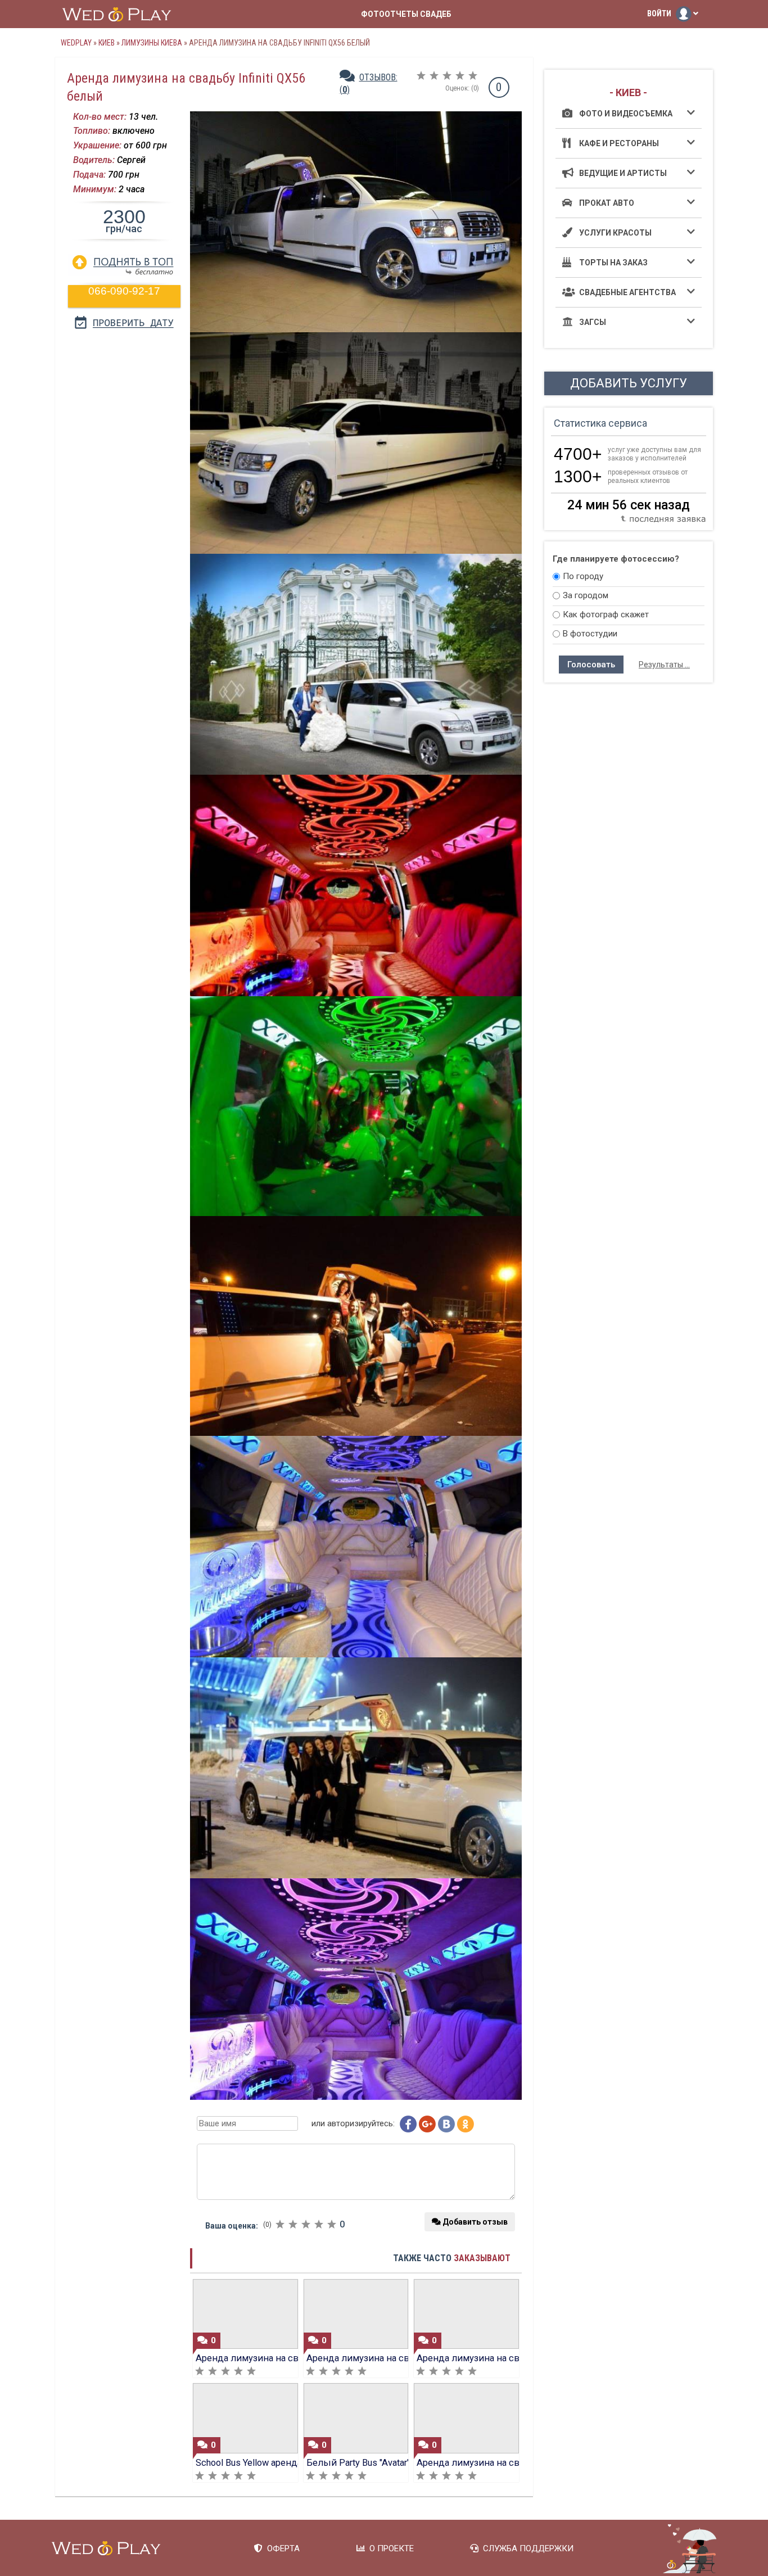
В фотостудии (590, 634)
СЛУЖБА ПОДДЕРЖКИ (526, 2548)
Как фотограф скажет (606, 614)
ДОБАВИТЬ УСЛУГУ (629, 383)
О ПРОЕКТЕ (389, 2548)
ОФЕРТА (281, 2548)
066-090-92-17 (124, 291)
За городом (586, 595)
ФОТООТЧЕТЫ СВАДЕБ (406, 14)
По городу (583, 576)
